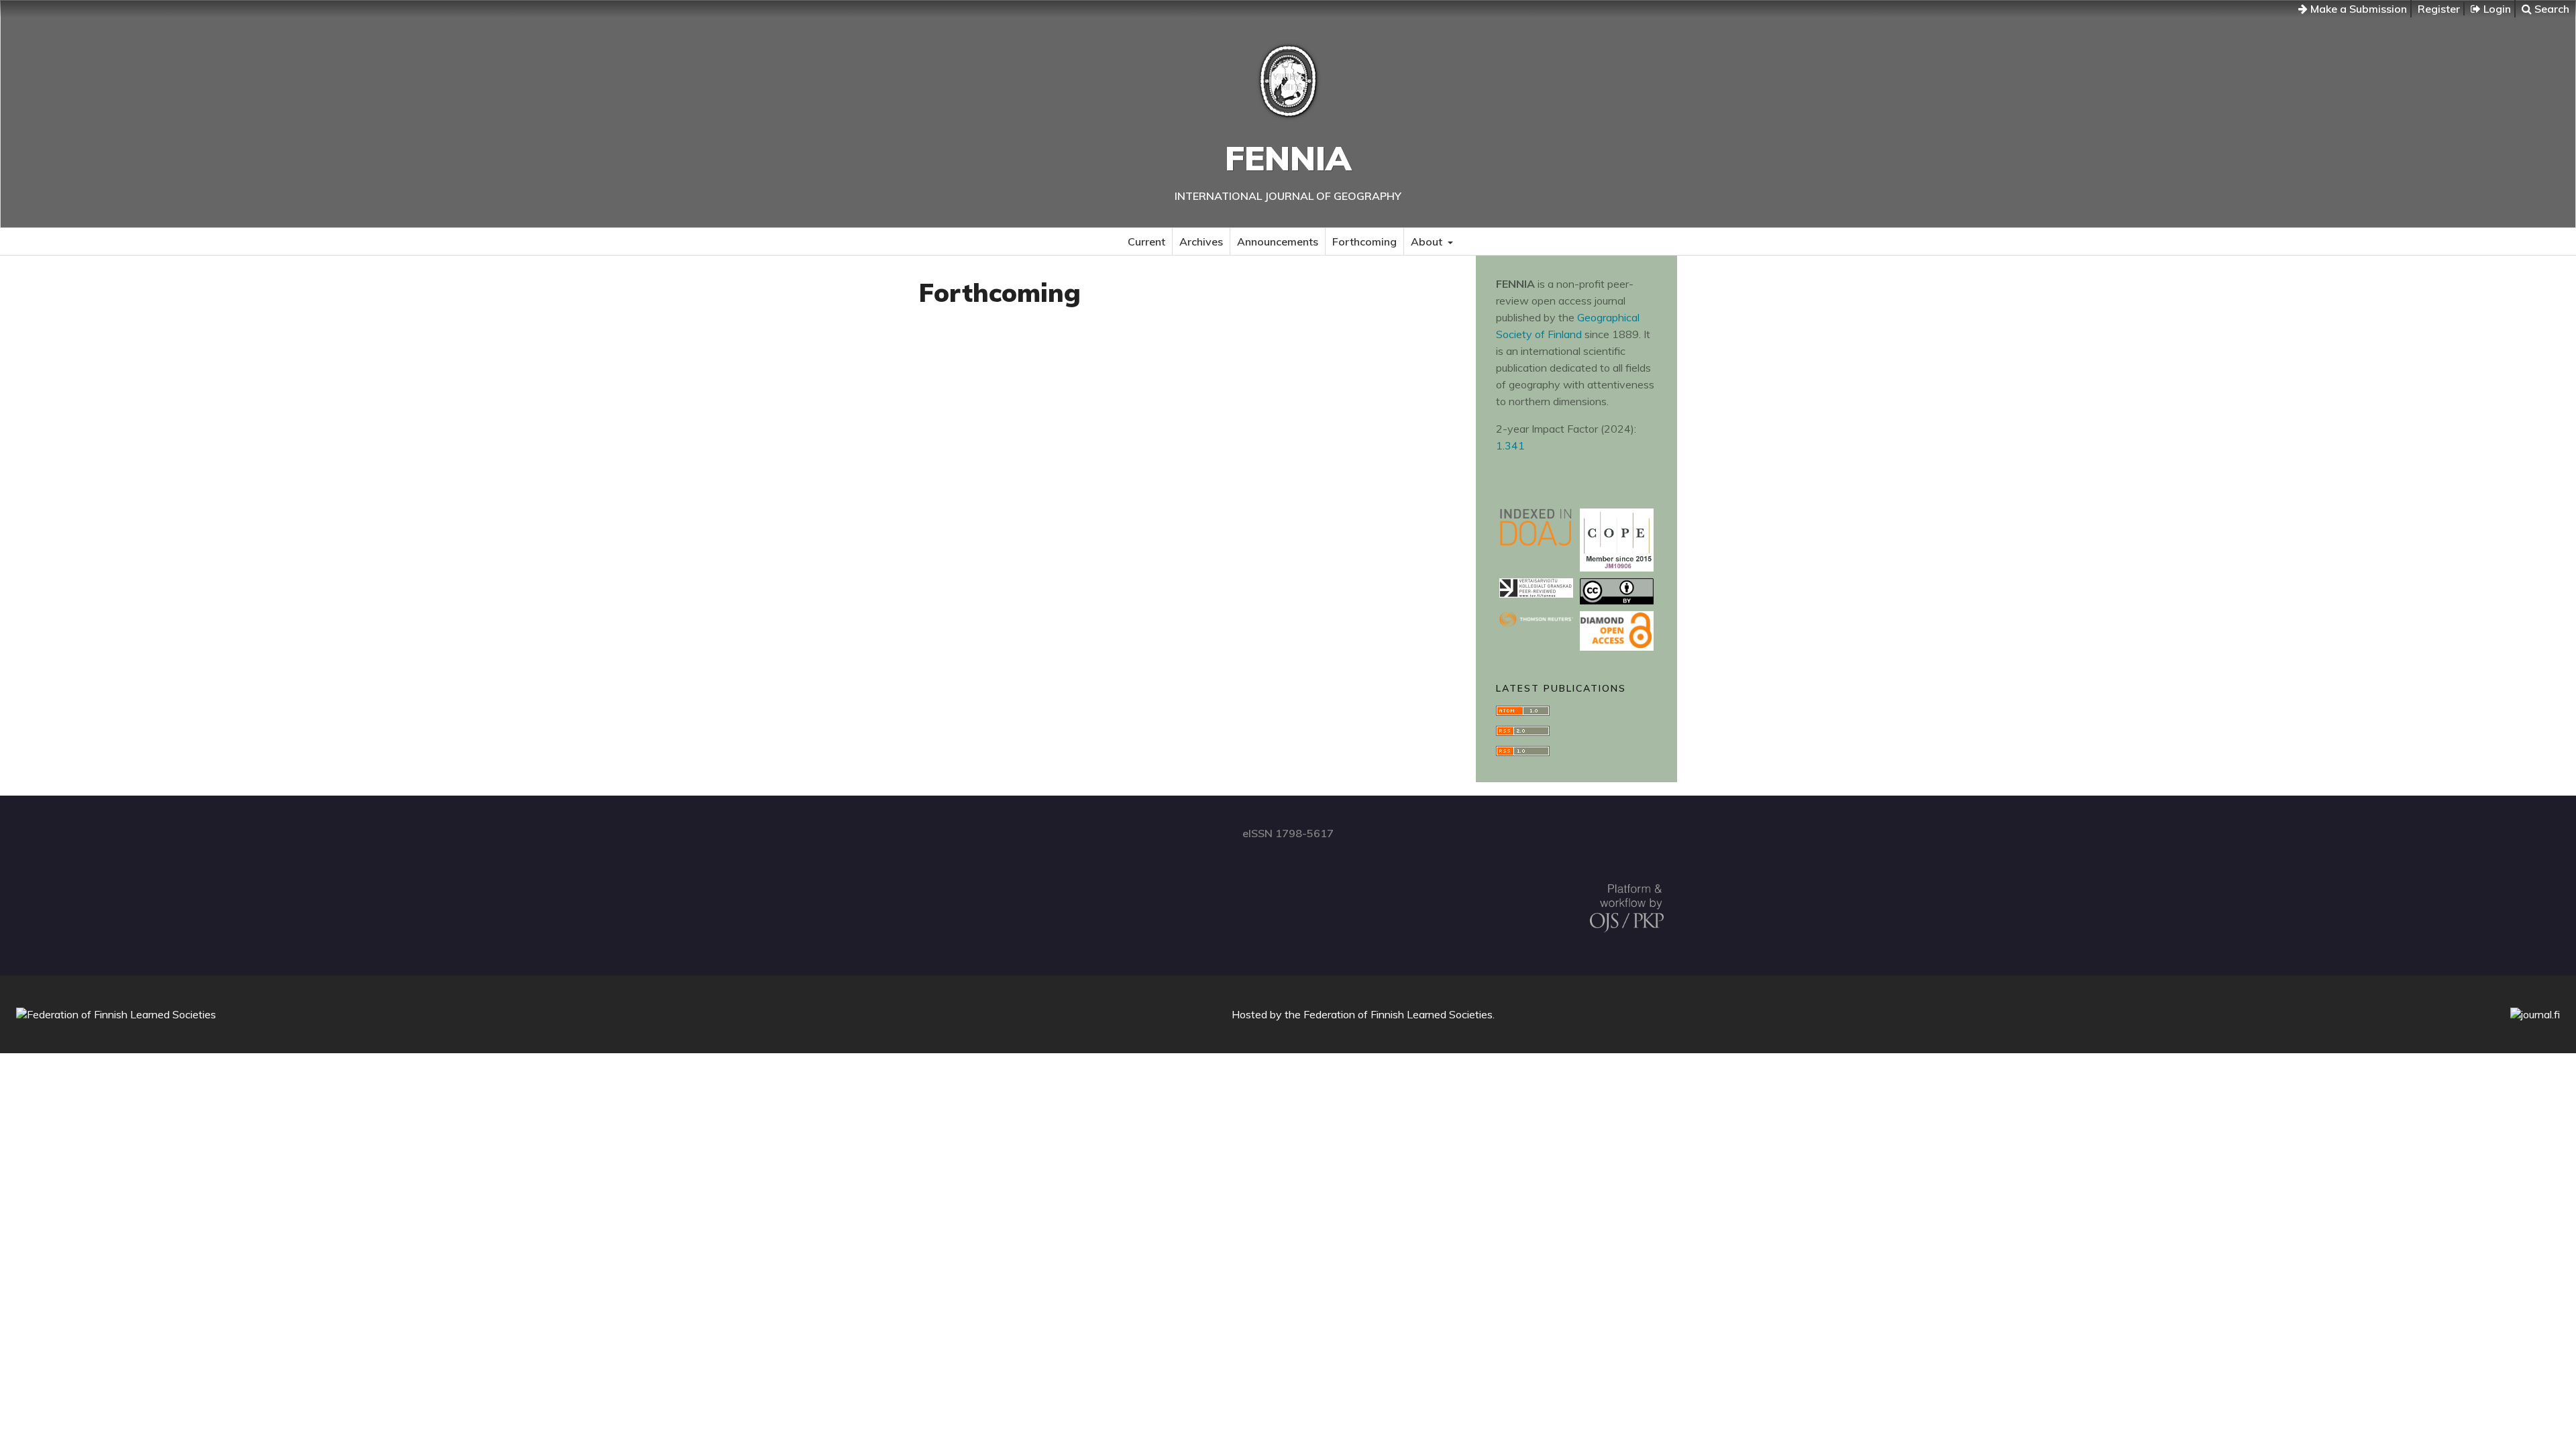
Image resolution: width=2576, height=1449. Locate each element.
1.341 (1510, 445)
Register (2439, 9)
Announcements (1278, 241)
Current (1146, 241)
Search (2551, 9)
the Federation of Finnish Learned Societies (1389, 1014)
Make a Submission (2357, 9)
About (1428, 241)
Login (2496, 9)
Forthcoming (1364, 241)
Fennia (1288, 158)
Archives (1201, 241)
